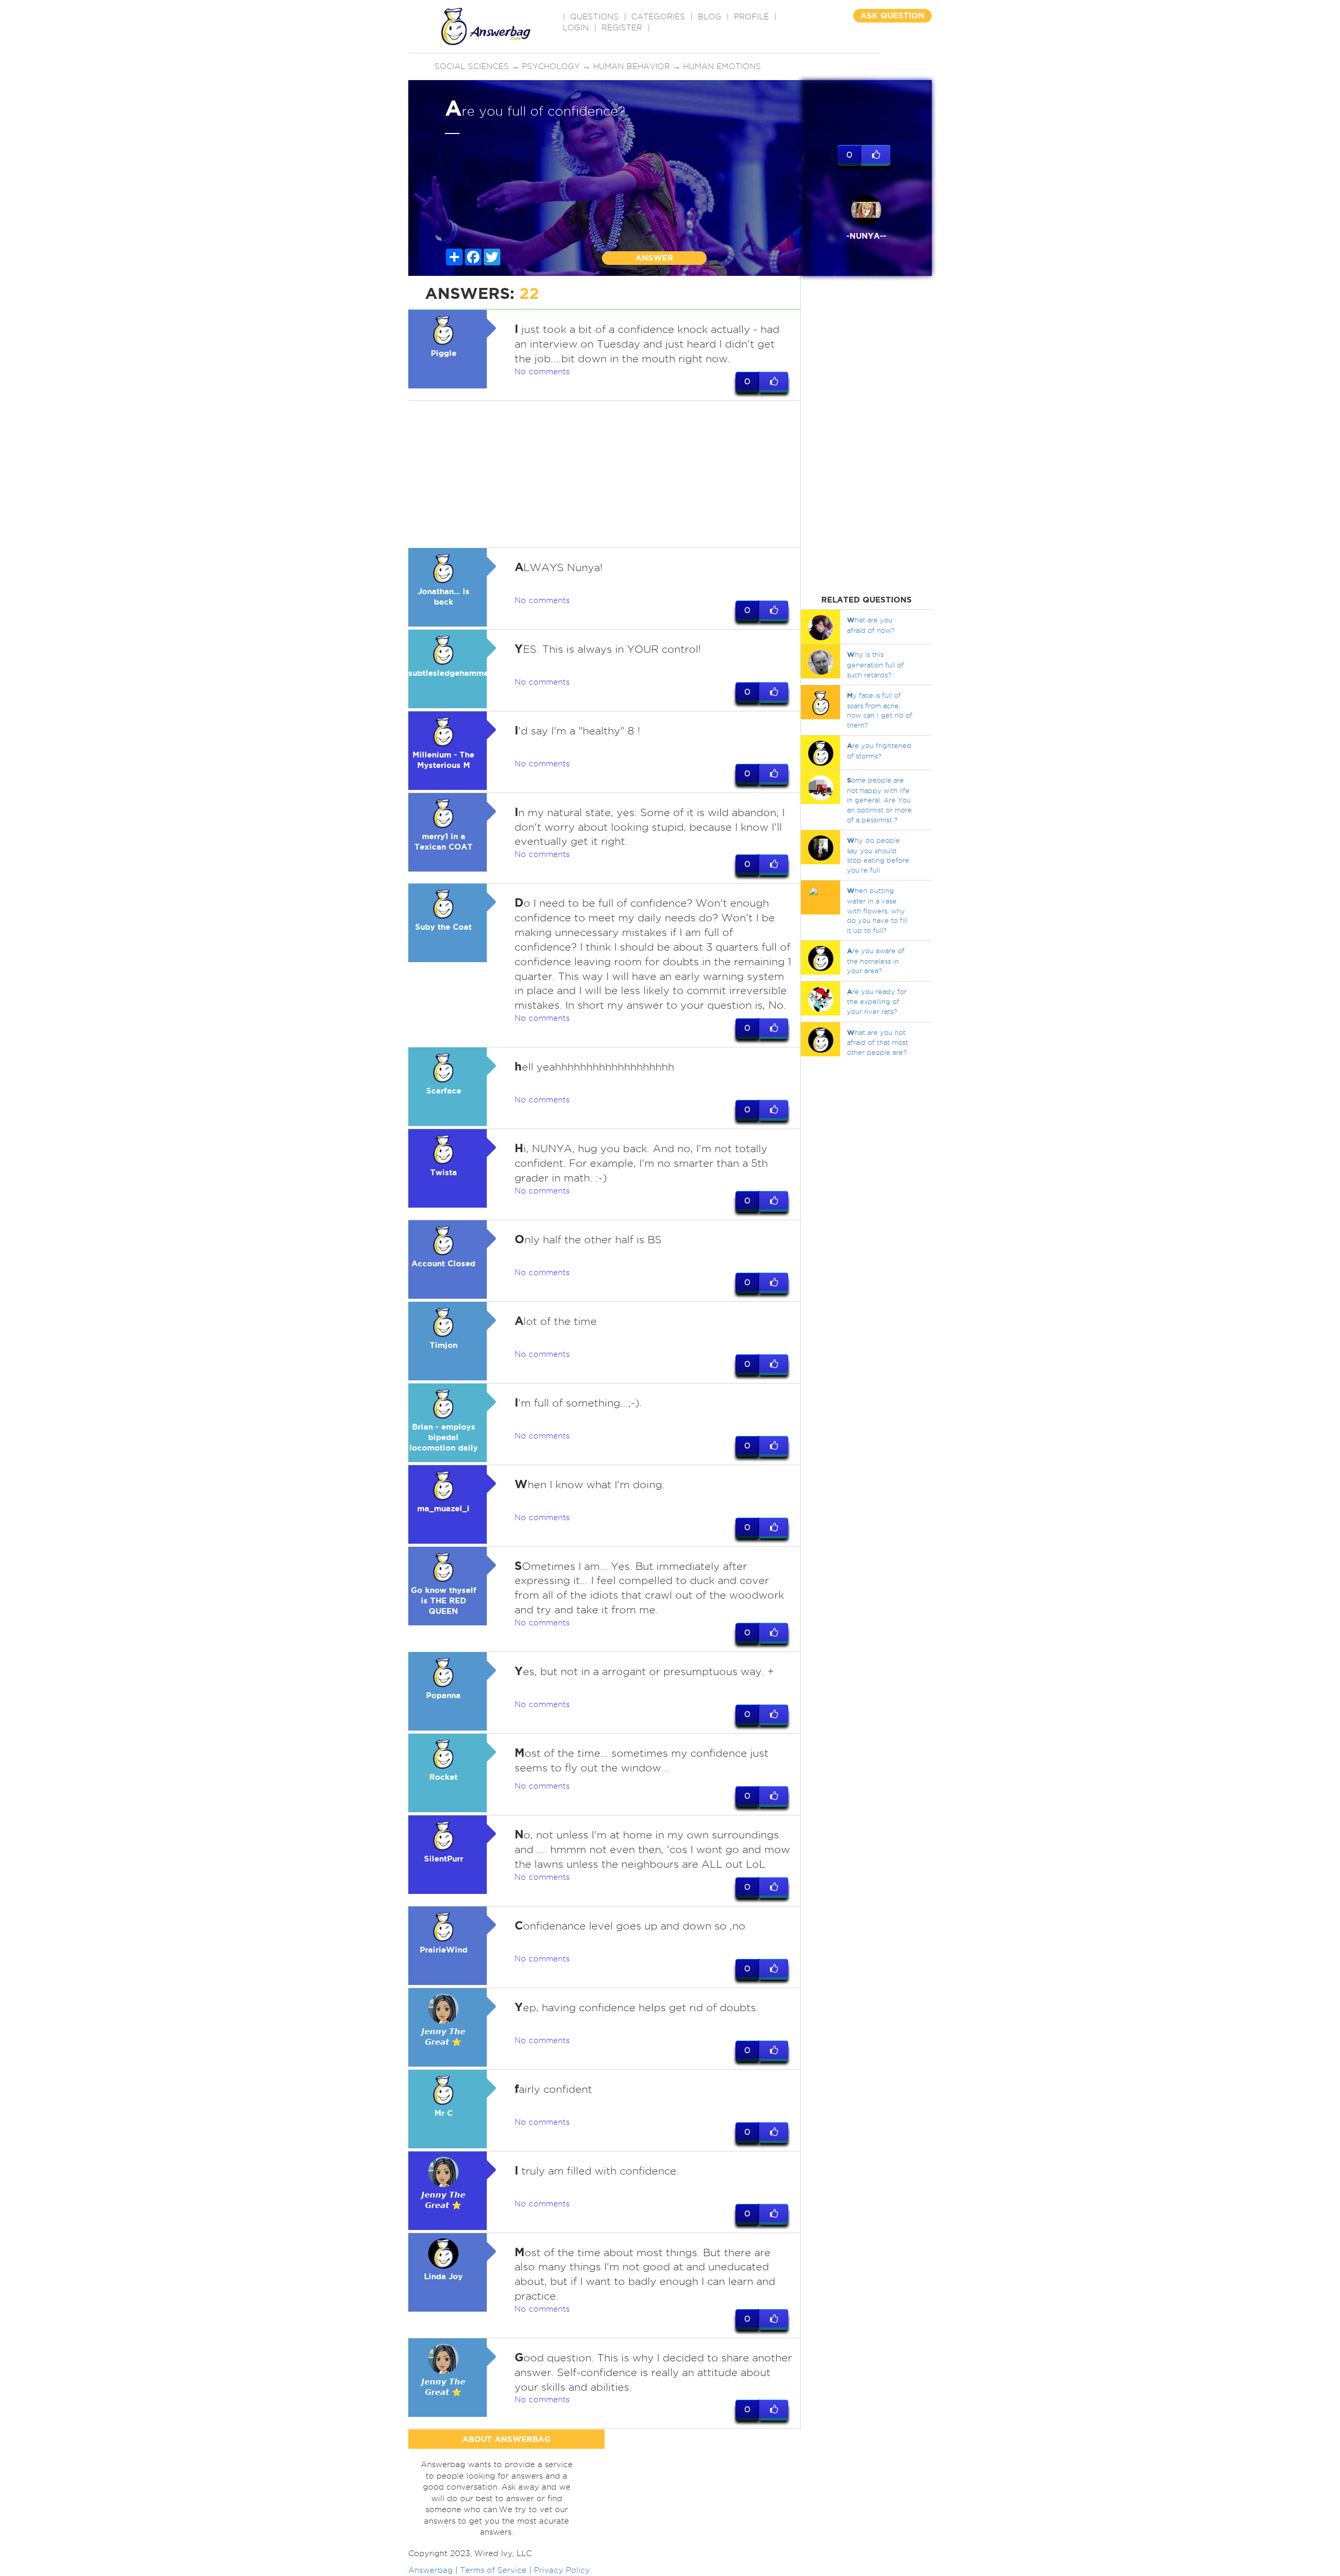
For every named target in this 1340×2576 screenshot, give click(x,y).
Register (622, 28)
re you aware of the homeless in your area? (876, 961)
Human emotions (722, 66)
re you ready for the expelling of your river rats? (877, 1001)
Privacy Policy (562, 2570)
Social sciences (472, 66)
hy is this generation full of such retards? (875, 664)
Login (576, 28)
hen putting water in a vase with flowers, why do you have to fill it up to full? (877, 910)
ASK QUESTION (892, 15)
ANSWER (654, 258)
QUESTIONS (594, 17)
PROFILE (751, 17)
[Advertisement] (605, 474)
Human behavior (632, 66)
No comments (542, 372)
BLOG (710, 17)
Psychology (551, 66)
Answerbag (431, 2570)
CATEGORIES (658, 17)
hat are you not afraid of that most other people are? (878, 1042)
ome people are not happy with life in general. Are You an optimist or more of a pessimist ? (879, 800)
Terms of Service (493, 2570)
